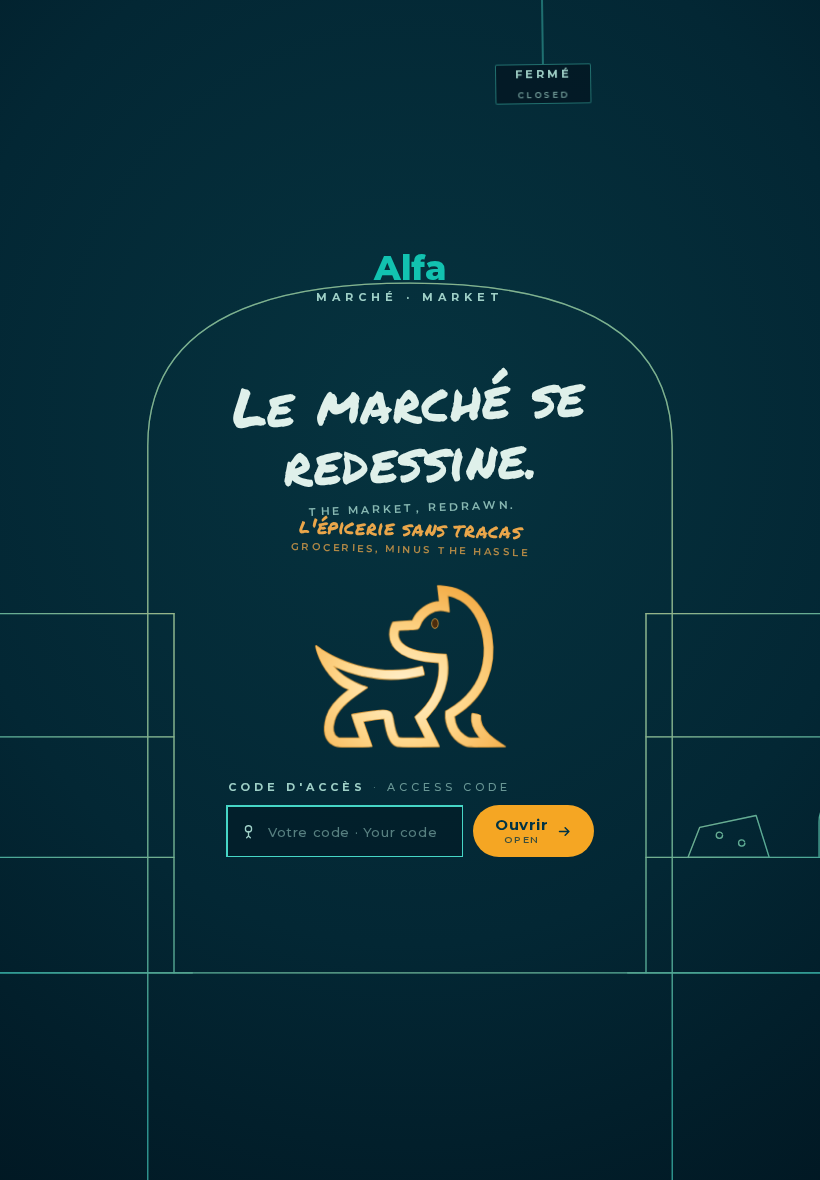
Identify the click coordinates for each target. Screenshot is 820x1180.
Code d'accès (369, 787)
